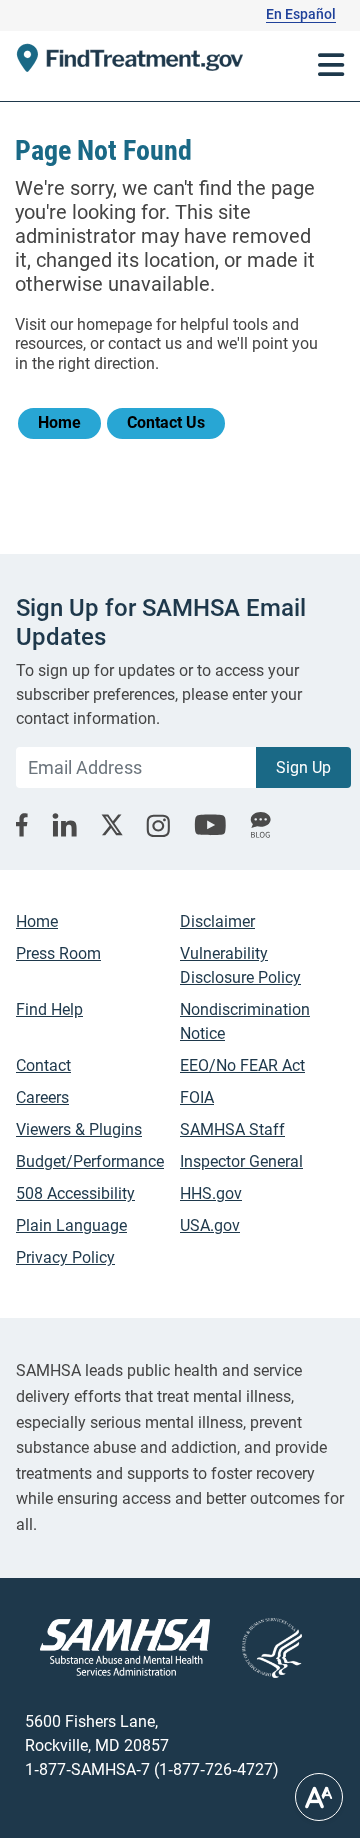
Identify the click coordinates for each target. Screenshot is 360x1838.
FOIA (197, 1097)
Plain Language (71, 1225)
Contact (43, 1065)
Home (59, 422)
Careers (42, 1097)
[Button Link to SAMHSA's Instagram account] (158, 825)
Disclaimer (217, 921)
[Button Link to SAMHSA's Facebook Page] (22, 825)
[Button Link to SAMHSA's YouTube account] (210, 825)
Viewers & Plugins (79, 1129)
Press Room (58, 953)
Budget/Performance (90, 1161)
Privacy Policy (65, 1257)
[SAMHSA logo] (125, 1648)
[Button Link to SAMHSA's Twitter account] (112, 825)
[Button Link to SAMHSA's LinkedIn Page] (64, 825)
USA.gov (210, 1225)
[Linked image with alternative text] (256, 1648)
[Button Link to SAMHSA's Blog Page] (260, 825)
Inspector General (241, 1161)
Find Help (49, 1009)
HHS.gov (211, 1193)
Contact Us (166, 422)
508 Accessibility (75, 1193)
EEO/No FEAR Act (242, 1065)
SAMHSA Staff (232, 1129)
